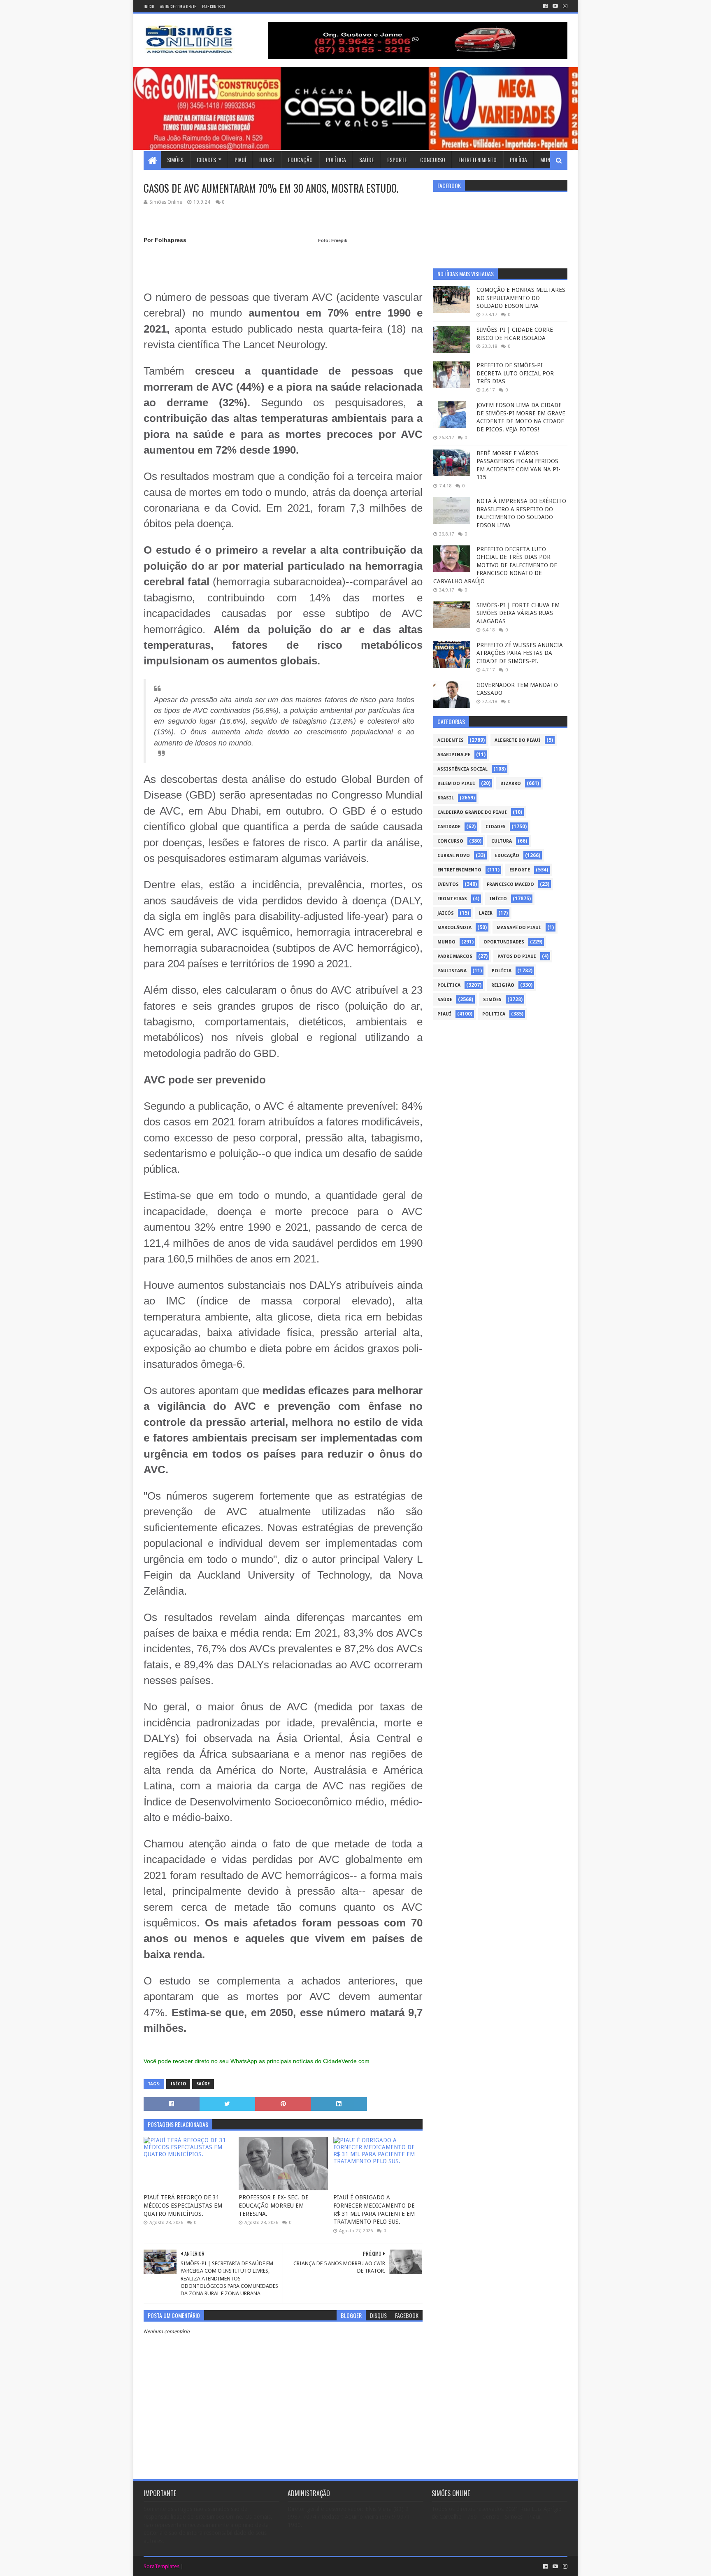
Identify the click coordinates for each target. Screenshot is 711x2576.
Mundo (548, 160)
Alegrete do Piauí (518, 740)
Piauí (240, 160)
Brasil (267, 160)
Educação (300, 160)
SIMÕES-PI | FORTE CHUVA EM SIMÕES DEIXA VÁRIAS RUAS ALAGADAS (518, 613)
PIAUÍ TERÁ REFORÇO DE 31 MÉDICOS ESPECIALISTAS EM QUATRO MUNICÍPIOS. (183, 2205)
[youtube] (555, 6)
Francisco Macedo (510, 884)
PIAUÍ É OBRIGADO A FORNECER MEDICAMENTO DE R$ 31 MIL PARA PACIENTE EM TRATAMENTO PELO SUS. (374, 2209)
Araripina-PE (454, 755)
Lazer (486, 913)
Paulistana (452, 971)
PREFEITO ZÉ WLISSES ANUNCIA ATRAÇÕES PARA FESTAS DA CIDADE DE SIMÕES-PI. (520, 653)
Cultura (502, 841)
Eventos (448, 884)
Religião (503, 985)
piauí (444, 1014)
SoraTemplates (161, 2566)
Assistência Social (462, 769)
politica (494, 1014)
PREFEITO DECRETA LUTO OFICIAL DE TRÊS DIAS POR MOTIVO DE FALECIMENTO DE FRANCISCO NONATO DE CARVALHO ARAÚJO (495, 565)
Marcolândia (454, 928)
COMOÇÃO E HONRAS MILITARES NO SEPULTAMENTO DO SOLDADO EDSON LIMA (521, 298)
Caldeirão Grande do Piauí (472, 812)
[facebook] (545, 6)
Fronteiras (452, 899)
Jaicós (446, 913)
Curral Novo (454, 856)
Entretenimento (477, 160)
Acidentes (451, 740)
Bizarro (511, 784)
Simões (175, 160)
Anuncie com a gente (178, 6)
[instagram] (564, 6)
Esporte (397, 160)
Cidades (206, 160)
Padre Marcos (455, 956)
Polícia (518, 160)
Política (336, 160)
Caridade (449, 827)
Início (149, 6)
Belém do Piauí (456, 784)
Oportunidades (504, 942)
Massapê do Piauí (519, 928)
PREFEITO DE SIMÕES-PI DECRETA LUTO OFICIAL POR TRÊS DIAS (515, 373)
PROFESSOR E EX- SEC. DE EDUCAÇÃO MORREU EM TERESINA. (274, 2205)
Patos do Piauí (517, 956)
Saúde (367, 160)
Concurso (433, 160)
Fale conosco (213, 6)
